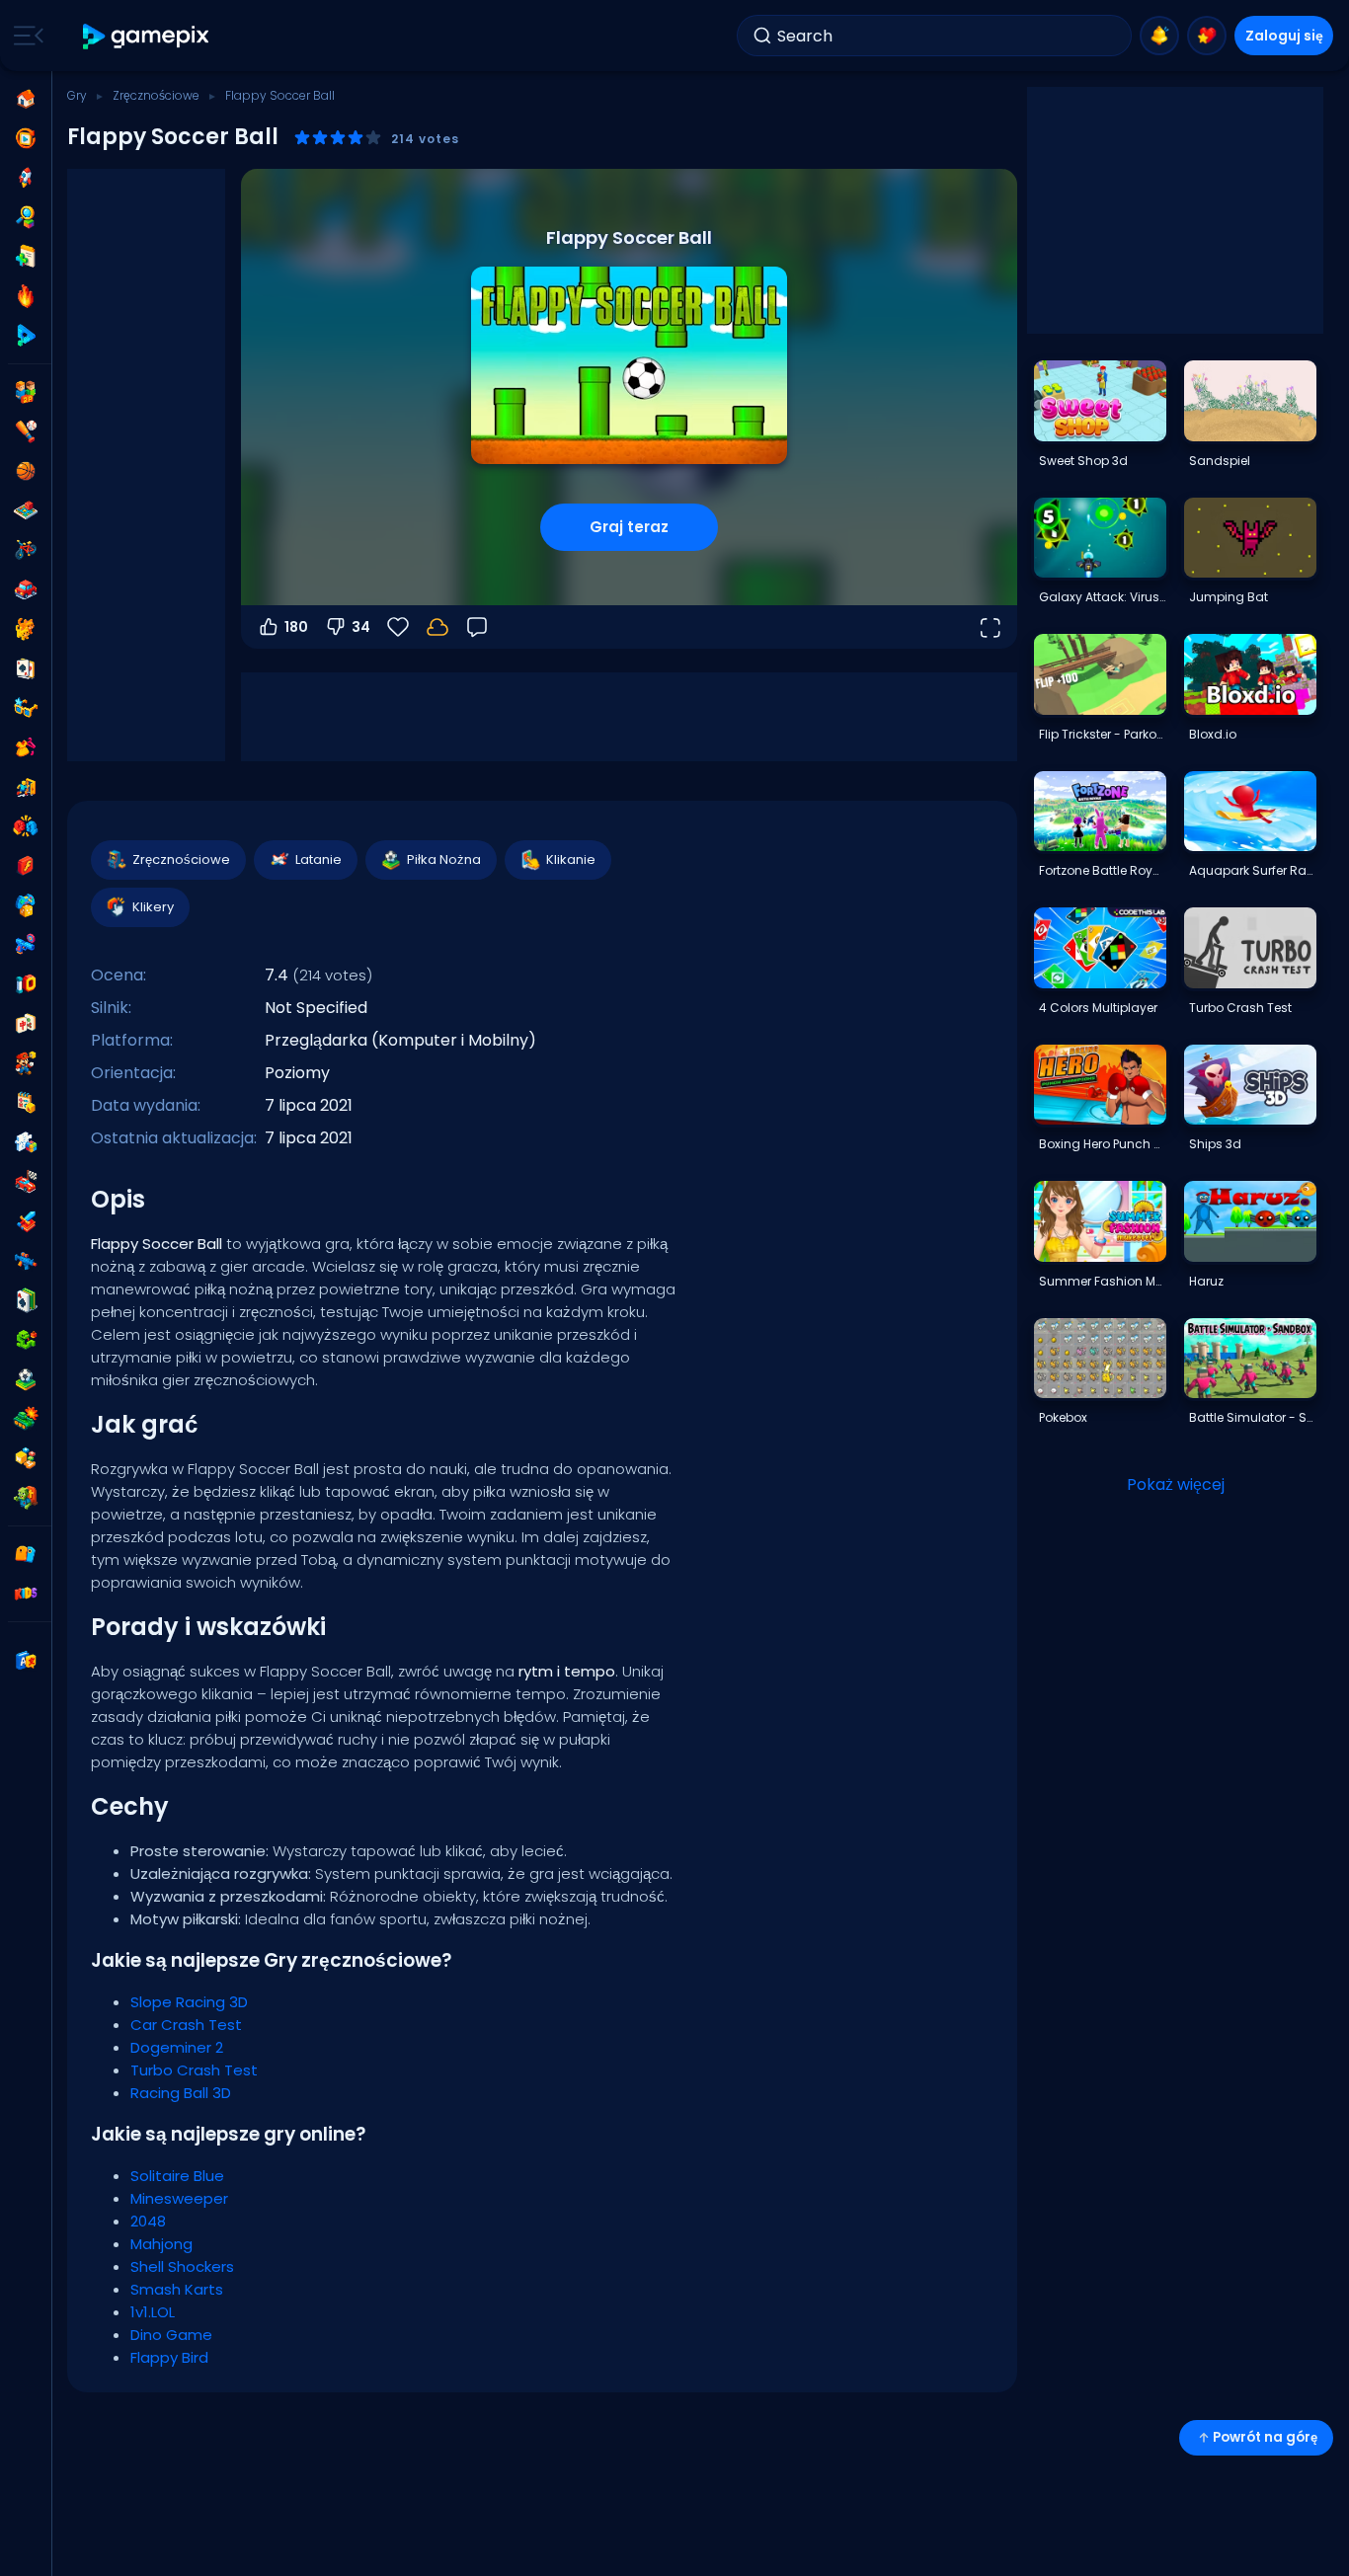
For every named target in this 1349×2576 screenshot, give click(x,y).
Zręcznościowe (156, 95)
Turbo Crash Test (194, 2070)
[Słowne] (26, 1458)
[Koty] (26, 629)
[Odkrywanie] (26, 217)
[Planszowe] (26, 510)
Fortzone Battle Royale (1102, 870)
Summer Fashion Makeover (1102, 1281)
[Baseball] (26, 431)
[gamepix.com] (147, 36)
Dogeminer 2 (177, 2047)
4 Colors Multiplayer (1098, 1008)
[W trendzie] (26, 296)
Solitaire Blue (177, 2176)
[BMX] (26, 550)
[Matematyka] (26, 1103)
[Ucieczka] (26, 787)
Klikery (153, 907)
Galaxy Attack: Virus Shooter (1102, 597)
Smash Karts (177, 2289)
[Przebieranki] (26, 747)
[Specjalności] (26, 336)
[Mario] (26, 1063)
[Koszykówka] (26, 471)
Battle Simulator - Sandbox (1252, 1417)
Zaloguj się (1284, 36)
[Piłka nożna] (26, 1379)
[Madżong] (26, 1024)
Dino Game (171, 2335)
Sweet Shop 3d (1083, 461)
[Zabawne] (26, 905)
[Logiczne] (26, 1142)
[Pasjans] (26, 1300)
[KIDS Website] (26, 1594)
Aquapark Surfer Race (1252, 870)
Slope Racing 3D (189, 2002)
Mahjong (161, 2244)
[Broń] (26, 945)
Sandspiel (1220, 461)
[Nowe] (26, 257)
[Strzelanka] (26, 1261)
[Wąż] (26, 1340)
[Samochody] (26, 589)
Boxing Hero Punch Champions (1102, 1144)
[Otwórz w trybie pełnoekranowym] (990, 627)
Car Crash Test (186, 2025)
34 (361, 627)
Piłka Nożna (444, 859)
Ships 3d (1215, 1144)
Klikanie (571, 859)
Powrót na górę (1265, 2437)
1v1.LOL (153, 2312)
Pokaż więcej (1176, 1484)
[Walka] (26, 826)
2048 (148, 2221)
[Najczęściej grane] (26, 178)
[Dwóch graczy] (26, 392)
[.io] (26, 984)
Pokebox (1063, 1417)
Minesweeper (179, 2198)
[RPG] (26, 1221)
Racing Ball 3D (181, 2093)
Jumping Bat (1229, 597)
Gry (77, 95)
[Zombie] (26, 1498)
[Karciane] (26, 668)
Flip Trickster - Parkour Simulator (1102, 734)
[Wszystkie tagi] (26, 1554)
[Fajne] (26, 708)
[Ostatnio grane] (26, 138)
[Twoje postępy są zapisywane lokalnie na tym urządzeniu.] (437, 627)
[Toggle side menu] (25, 36)
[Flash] (26, 866)
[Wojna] (26, 1419)
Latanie (318, 859)
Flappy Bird (169, 2357)
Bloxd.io (1213, 734)
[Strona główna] (26, 99)
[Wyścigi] (26, 1182)
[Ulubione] (1207, 36)
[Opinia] (477, 627)
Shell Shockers (182, 2266)
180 (296, 627)
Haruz (1206, 1281)
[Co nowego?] (1159, 36)
